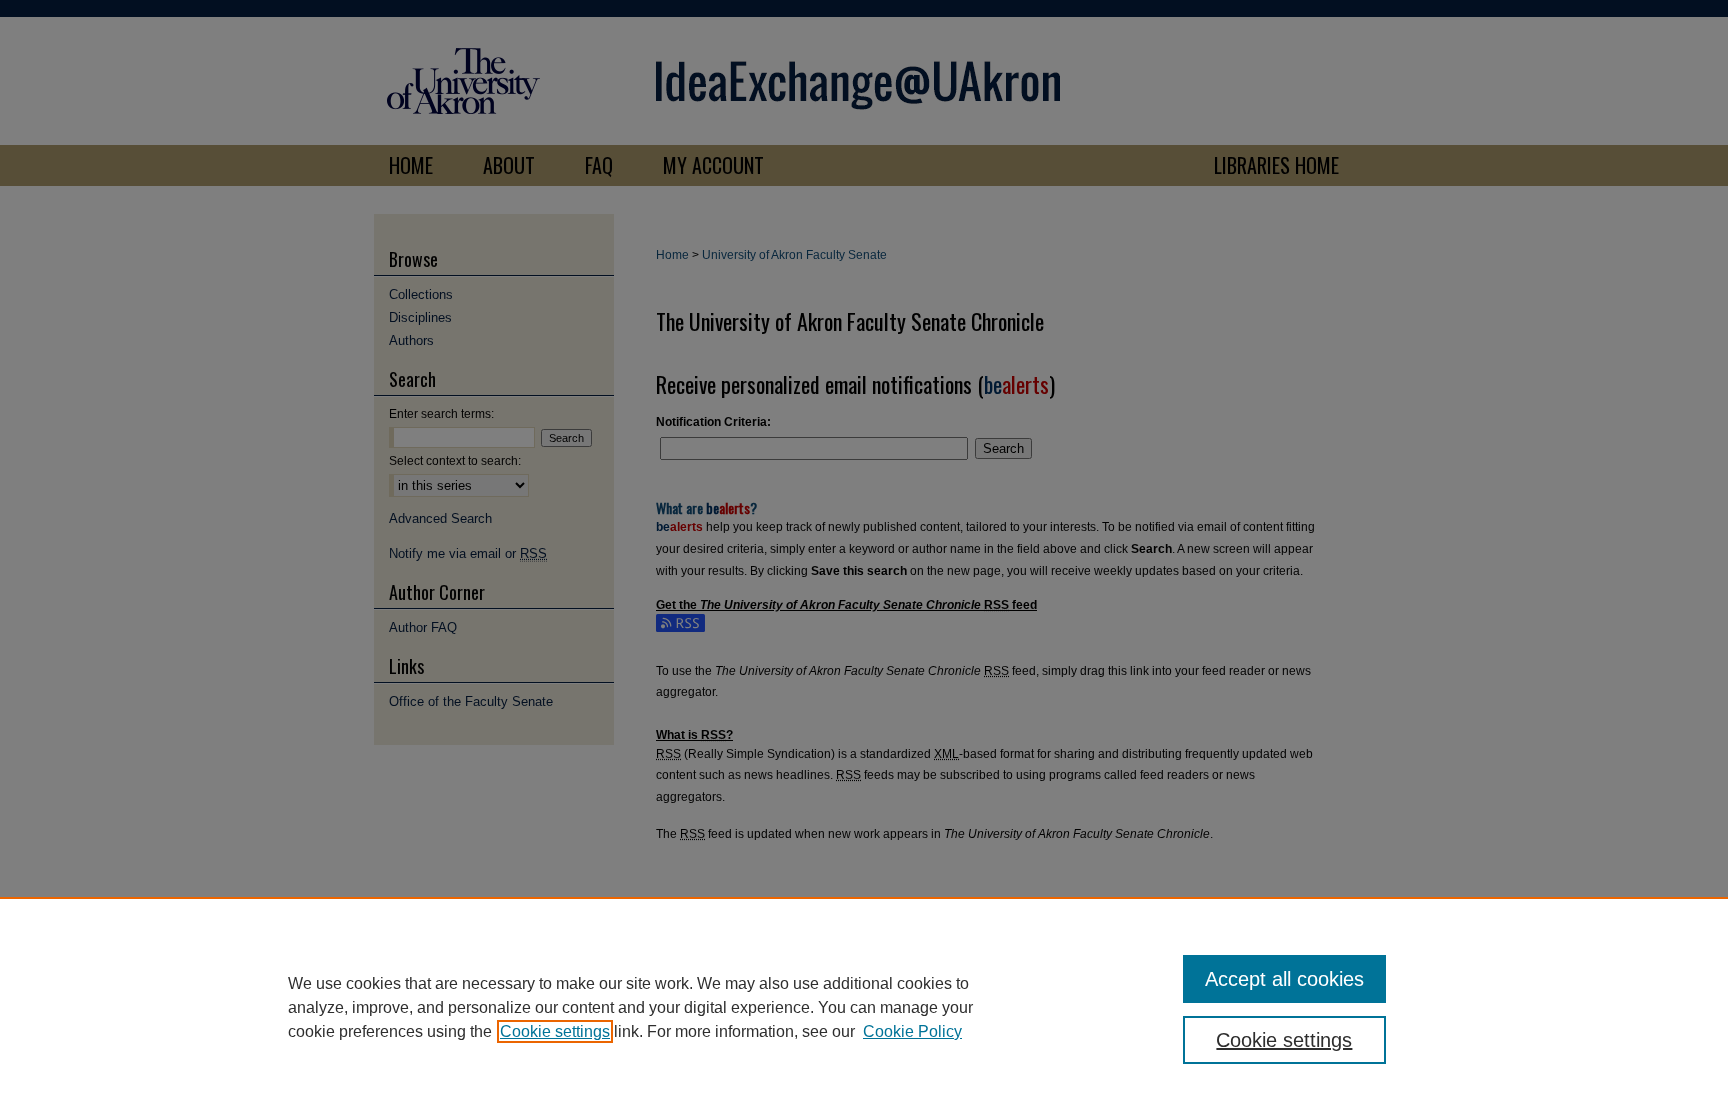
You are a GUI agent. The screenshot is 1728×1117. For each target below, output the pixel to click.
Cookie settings (555, 1031)
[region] (864, 1007)
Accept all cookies (1284, 979)
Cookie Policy (912, 1031)
